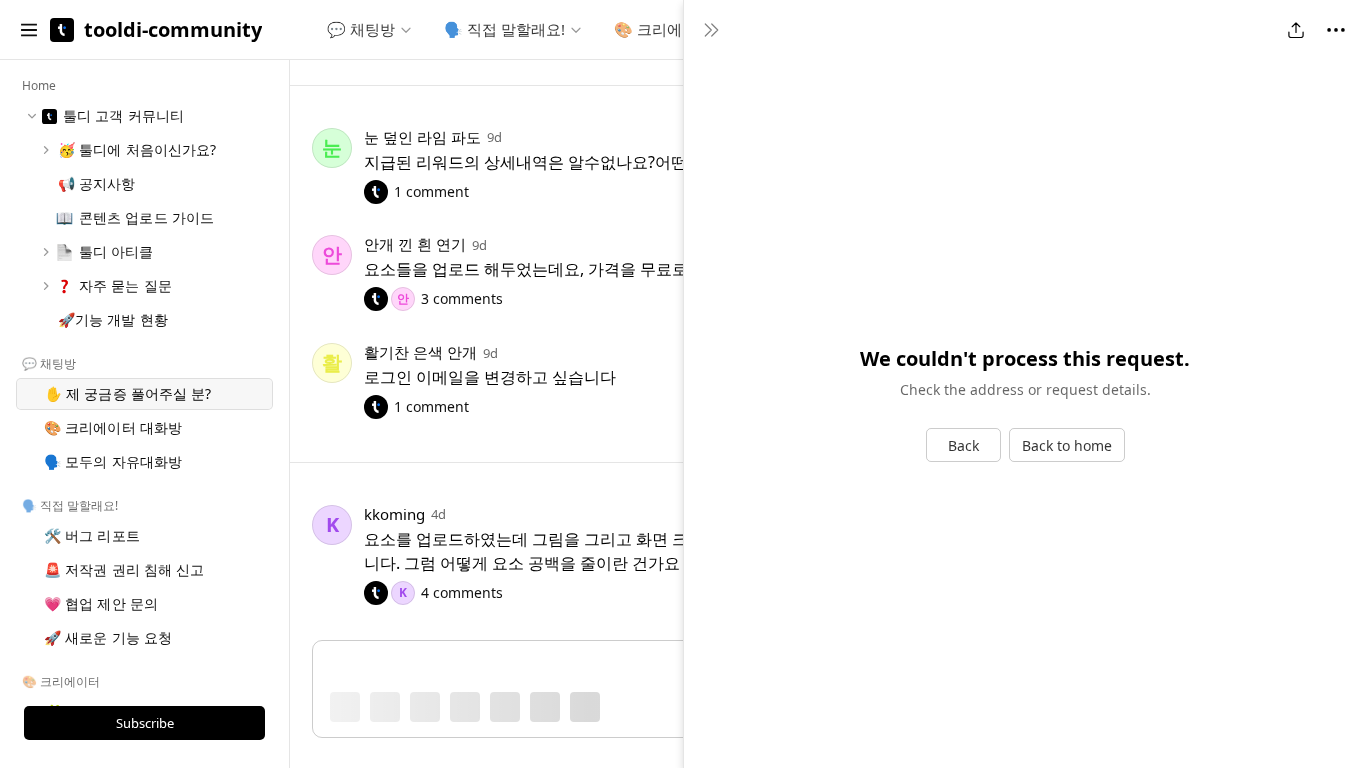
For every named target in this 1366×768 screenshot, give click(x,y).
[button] (29, 30)
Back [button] (963, 445)
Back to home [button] (1067, 445)
